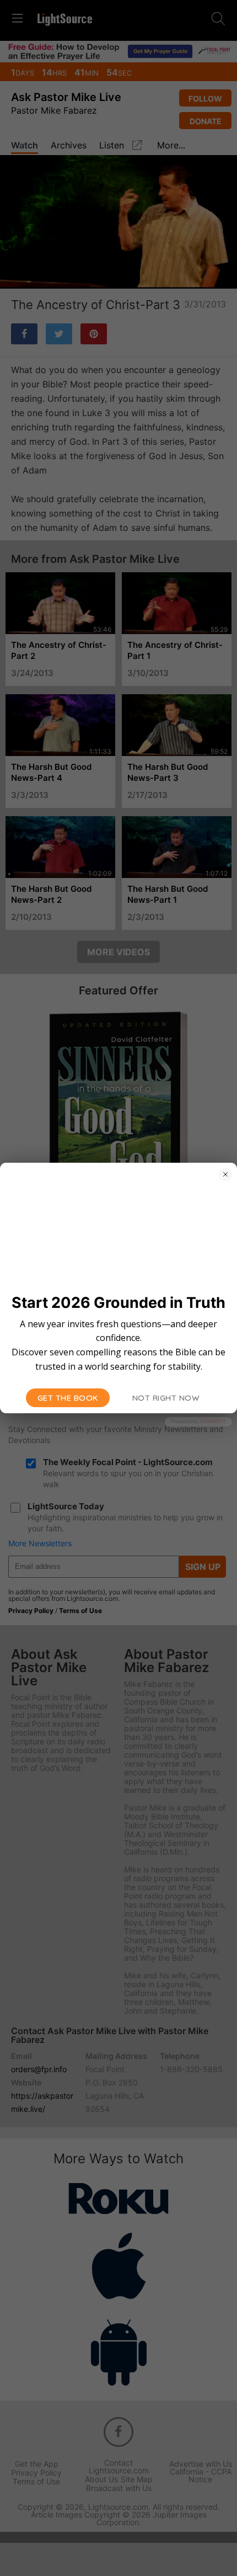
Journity (212, 1421)
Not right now (166, 1398)
